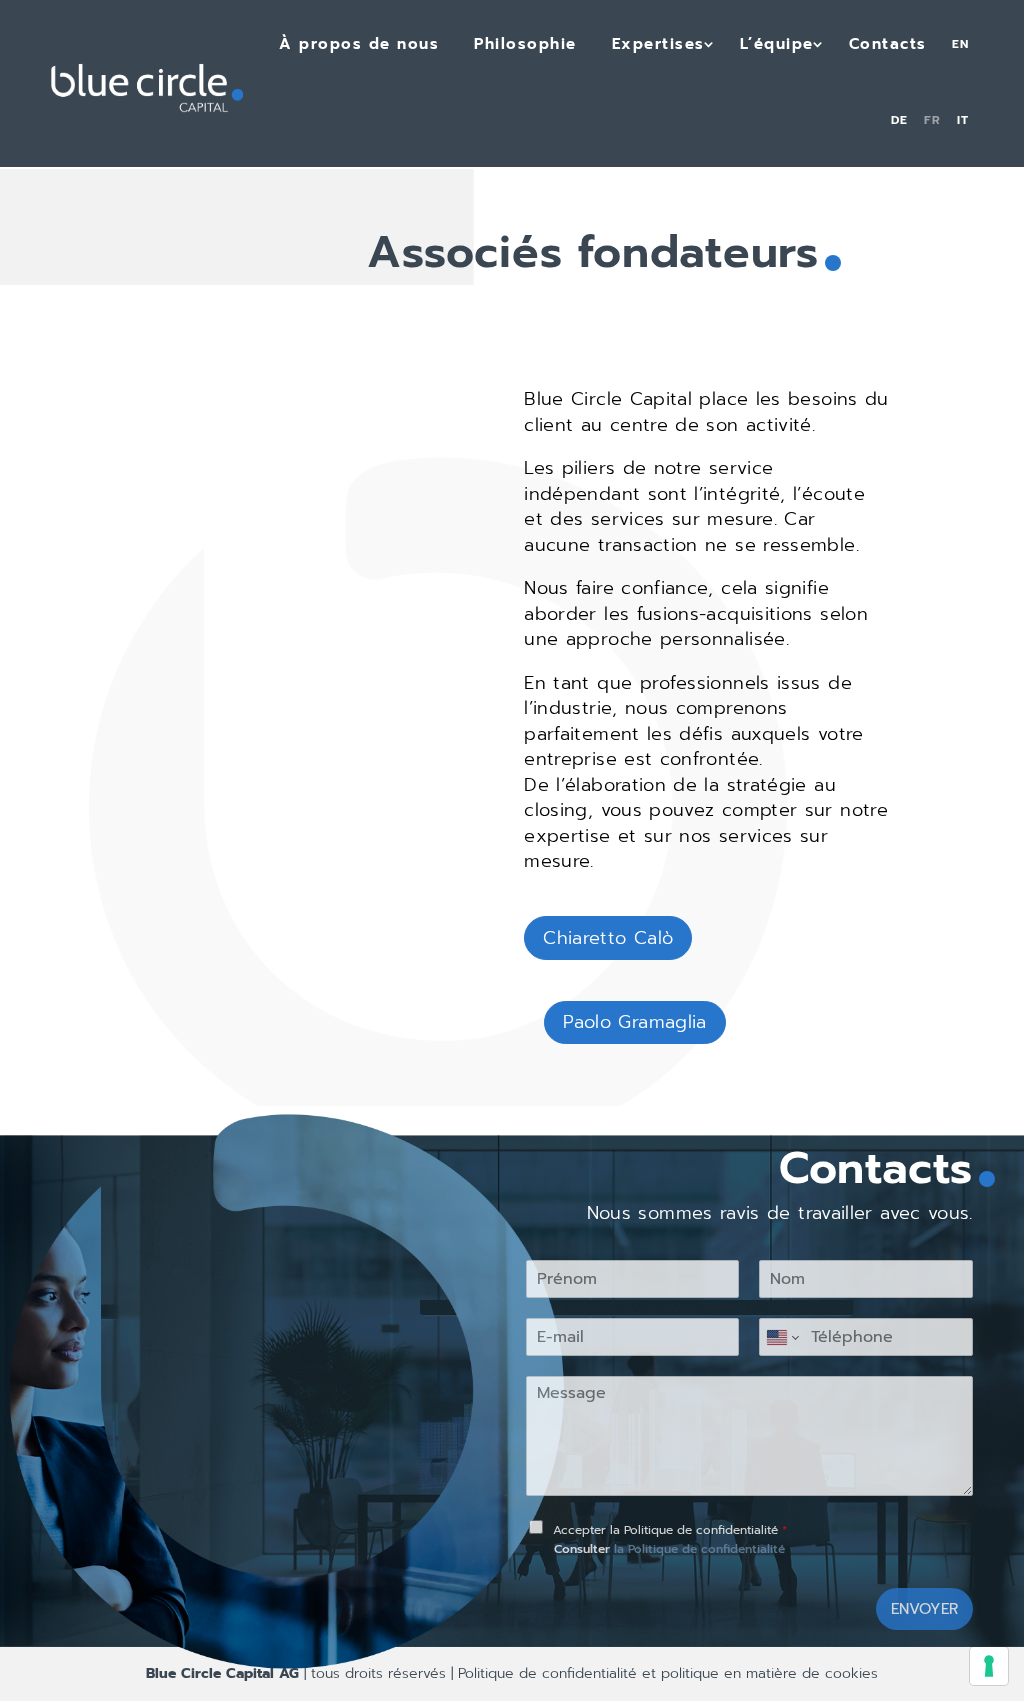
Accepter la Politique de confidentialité (670, 1530)
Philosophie (525, 44)
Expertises (658, 44)
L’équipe (777, 44)
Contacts (888, 44)
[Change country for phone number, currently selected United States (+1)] (781, 1337)
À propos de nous (359, 44)
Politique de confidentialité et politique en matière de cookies (665, 1673)
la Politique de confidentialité (699, 1549)
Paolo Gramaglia (634, 1022)
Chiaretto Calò (608, 938)
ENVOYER (924, 1609)
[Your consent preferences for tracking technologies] (989, 1666)
